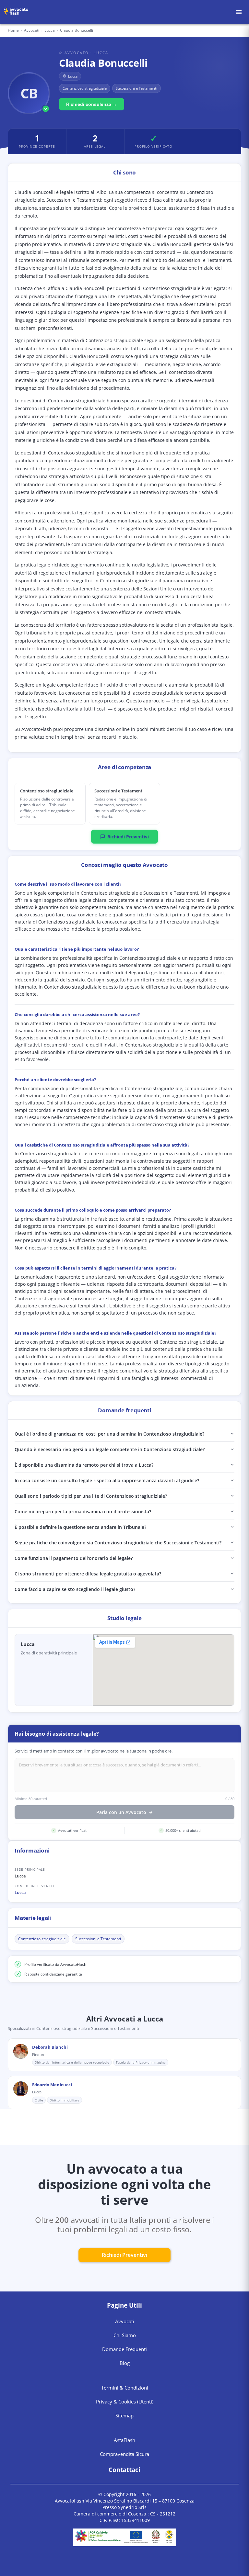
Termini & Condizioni (125, 2388)
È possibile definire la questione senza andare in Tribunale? (80, 1527)
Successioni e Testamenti (98, 1939)
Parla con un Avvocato (121, 1812)
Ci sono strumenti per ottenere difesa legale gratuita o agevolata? (88, 1574)
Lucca (20, 1892)
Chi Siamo (125, 2335)
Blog (125, 2363)
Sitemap (124, 2415)
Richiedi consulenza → (92, 104)
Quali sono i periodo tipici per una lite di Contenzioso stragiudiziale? (91, 1496)
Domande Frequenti (124, 2349)
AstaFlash (124, 2440)
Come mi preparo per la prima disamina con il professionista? (83, 1512)
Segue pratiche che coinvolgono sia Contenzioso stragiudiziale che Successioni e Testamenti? (118, 1543)
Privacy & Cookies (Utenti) (125, 2402)
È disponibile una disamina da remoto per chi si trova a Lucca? (84, 1465)
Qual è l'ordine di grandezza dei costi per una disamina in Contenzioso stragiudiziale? (109, 1434)
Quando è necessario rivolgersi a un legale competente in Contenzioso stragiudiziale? (110, 1449)
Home (13, 30)
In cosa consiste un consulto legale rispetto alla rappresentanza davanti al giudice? (107, 1480)
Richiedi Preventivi (128, 837)
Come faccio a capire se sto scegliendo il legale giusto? (75, 1589)
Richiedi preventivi (124, 2255)
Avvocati (32, 30)
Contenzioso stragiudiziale (42, 1939)
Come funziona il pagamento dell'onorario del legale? (74, 1558)
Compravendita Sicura (124, 2454)
